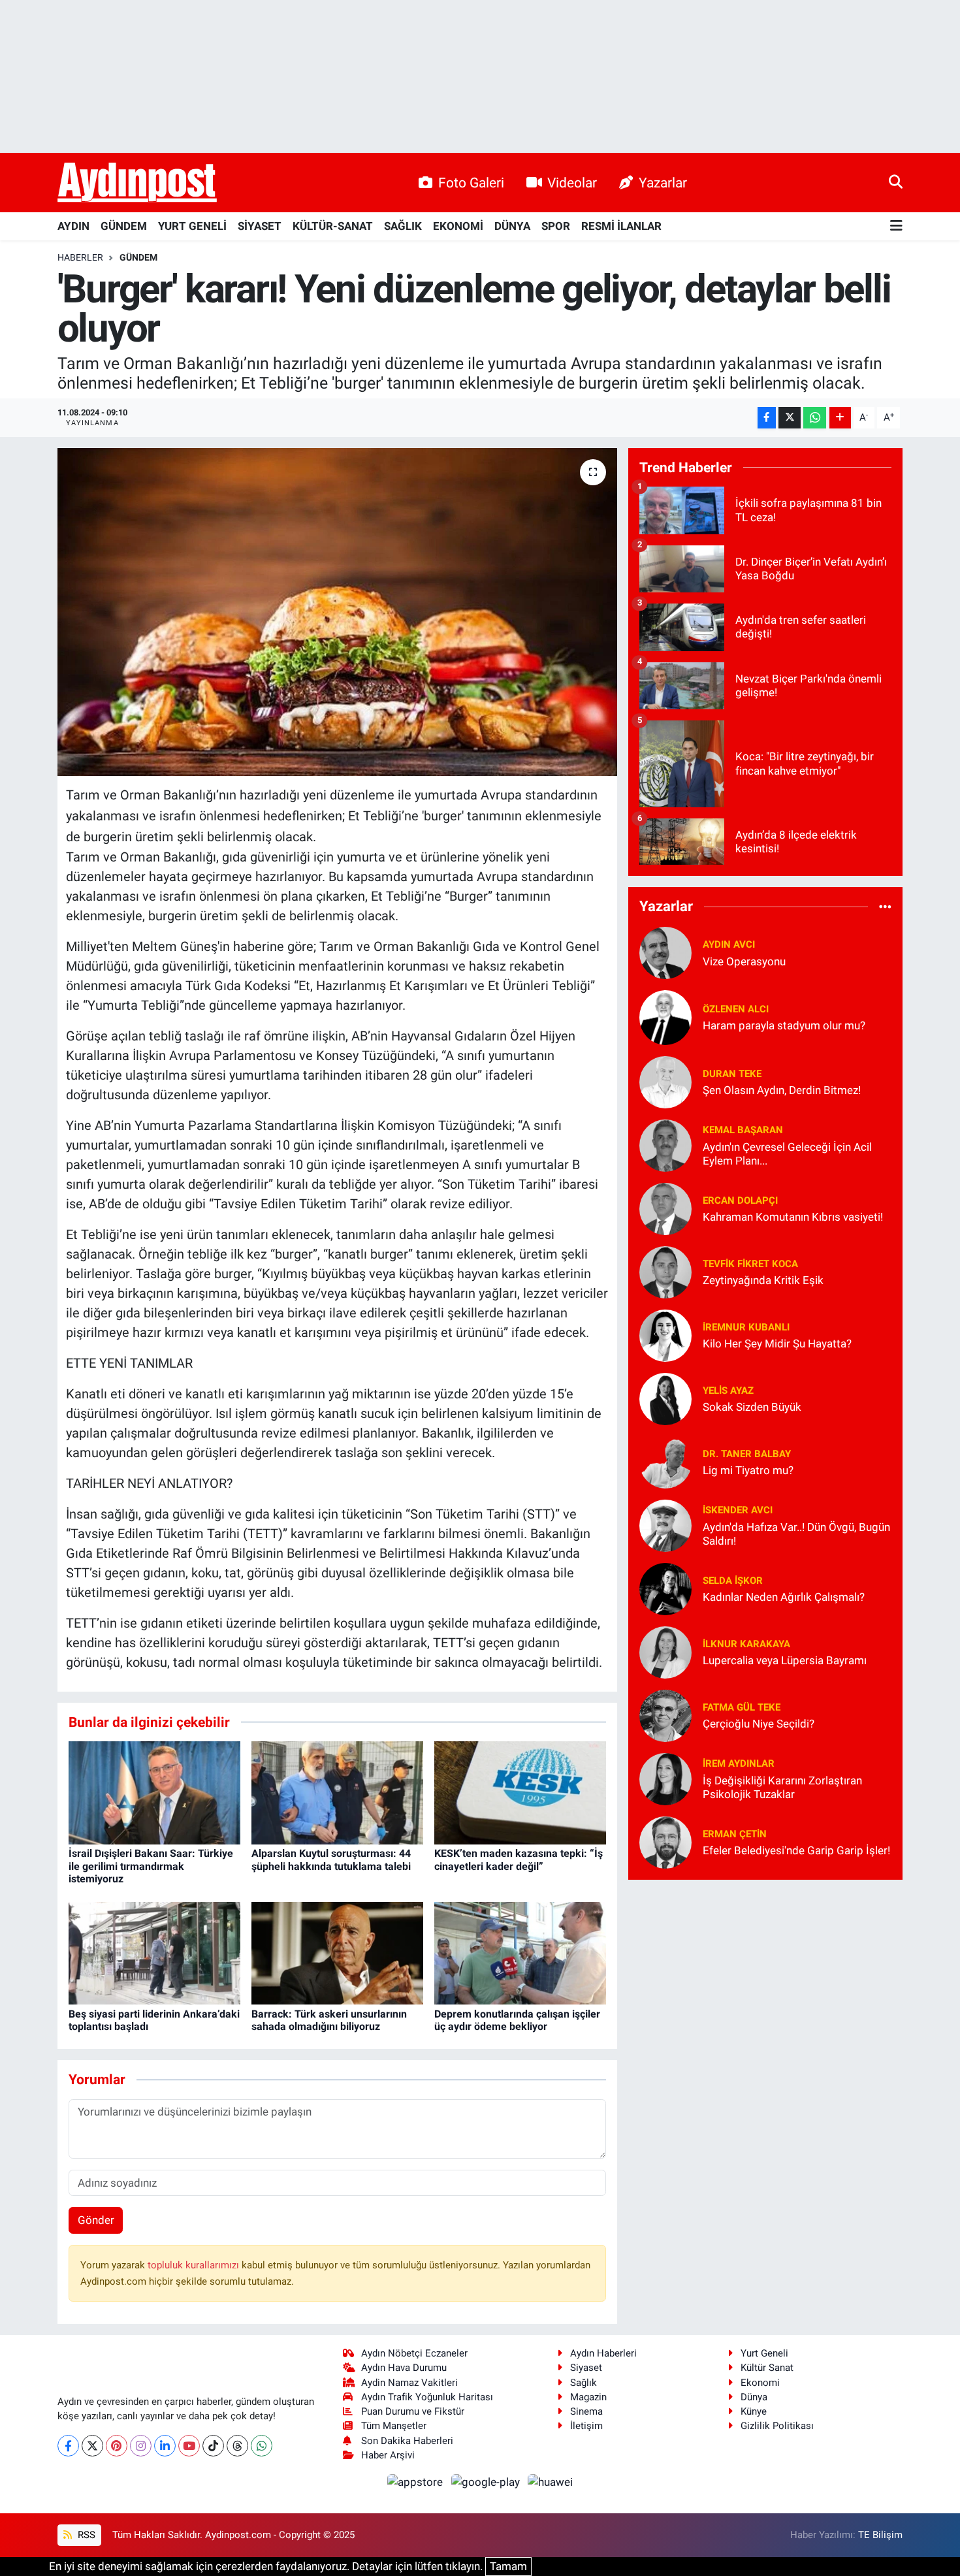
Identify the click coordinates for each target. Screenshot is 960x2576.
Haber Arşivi (388, 2455)
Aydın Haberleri (603, 2353)
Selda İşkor (733, 1581)
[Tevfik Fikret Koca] (665, 1271)
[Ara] (896, 182)
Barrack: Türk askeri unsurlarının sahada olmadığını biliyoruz (329, 2020)
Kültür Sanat (767, 2368)
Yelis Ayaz (728, 1391)
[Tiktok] (213, 2446)
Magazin (588, 2397)
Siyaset (586, 2368)
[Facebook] (68, 2446)
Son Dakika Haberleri (407, 2441)
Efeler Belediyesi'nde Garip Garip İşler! (796, 1850)
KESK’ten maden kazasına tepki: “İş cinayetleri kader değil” (519, 1860)
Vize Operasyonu (744, 961)
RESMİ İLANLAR (621, 226)
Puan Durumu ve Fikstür (413, 2411)
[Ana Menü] (896, 226)
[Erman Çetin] (665, 1841)
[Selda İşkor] (665, 1588)
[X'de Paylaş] (790, 418)
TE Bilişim (880, 2535)
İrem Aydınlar (739, 1763)
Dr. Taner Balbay (747, 1454)
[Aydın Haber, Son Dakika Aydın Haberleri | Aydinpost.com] (137, 183)
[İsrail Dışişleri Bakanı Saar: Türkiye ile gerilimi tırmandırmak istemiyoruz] (154, 1792)
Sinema (586, 2411)
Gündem (138, 257)
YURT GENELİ (192, 226)
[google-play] (487, 2481)
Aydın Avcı (729, 944)
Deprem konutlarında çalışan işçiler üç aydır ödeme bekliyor (517, 2020)
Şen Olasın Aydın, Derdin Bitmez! (782, 1090)
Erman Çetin (735, 1834)
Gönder (96, 2220)
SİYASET (260, 226)
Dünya (754, 2397)
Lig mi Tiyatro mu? (748, 1470)
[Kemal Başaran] (665, 1144)
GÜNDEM (124, 226)
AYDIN (73, 226)
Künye (754, 2411)
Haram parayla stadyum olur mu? (784, 1025)
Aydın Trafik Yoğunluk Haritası (427, 2397)
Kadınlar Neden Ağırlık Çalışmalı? (784, 1597)
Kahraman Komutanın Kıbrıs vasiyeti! (793, 1217)
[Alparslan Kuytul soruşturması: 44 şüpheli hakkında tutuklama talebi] (337, 1792)
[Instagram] (141, 2446)
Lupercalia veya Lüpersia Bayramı (785, 1660)
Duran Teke (732, 1074)
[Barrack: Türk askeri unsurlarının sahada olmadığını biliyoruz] (337, 1952)
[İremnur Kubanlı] (665, 1334)
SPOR (556, 226)
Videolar (572, 183)
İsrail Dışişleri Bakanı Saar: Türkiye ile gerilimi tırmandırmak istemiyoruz (151, 1866)
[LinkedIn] (165, 2446)
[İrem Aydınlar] (665, 1778)
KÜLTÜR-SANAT (333, 226)
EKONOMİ (458, 226)
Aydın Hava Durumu (404, 2368)
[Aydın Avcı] (665, 952)
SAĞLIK (403, 226)
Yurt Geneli (764, 2353)
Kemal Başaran (743, 1130)
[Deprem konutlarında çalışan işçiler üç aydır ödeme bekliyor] (520, 1952)
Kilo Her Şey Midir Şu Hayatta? (777, 1344)
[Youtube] (189, 2446)
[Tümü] (885, 907)
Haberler (80, 257)
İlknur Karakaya (746, 1644)
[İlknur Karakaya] (665, 1651)
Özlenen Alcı (736, 1009)
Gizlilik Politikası (777, 2426)
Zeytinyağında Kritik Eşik (763, 1280)
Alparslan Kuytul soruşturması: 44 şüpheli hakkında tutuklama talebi (331, 1860)
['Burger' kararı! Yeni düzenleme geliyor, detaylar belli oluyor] (337, 612)
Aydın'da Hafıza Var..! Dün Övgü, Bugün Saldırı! (796, 1534)
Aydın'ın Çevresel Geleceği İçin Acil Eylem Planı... (787, 1154)
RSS (85, 2535)
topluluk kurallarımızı (195, 2265)
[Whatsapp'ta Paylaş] (815, 418)
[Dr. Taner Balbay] (665, 1461)
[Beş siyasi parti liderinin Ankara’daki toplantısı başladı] (154, 1952)
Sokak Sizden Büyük (752, 1407)
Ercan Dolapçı (740, 1200)
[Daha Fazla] (840, 418)
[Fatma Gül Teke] (665, 1715)
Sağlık (584, 2383)
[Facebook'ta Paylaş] (767, 418)
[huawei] (551, 2481)
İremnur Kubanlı (746, 1327)
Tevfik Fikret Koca (750, 1264)
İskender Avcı (738, 1510)
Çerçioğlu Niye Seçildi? (759, 1724)
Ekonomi (760, 2383)
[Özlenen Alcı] (665, 1016)
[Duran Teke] (665, 1081)
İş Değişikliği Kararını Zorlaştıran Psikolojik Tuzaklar (782, 1787)
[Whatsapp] (262, 2446)
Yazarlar (663, 183)
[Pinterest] (117, 2446)
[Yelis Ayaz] (665, 1398)
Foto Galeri (471, 183)
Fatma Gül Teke (742, 1707)
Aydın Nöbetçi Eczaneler (414, 2353)
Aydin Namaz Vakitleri (409, 2383)
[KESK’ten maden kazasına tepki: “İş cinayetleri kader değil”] (520, 1792)
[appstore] (417, 2481)
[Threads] (237, 2446)
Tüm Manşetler (394, 2426)
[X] (92, 2446)
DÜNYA (512, 226)
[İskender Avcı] (665, 1524)
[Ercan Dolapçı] (665, 1208)
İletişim (586, 2426)
